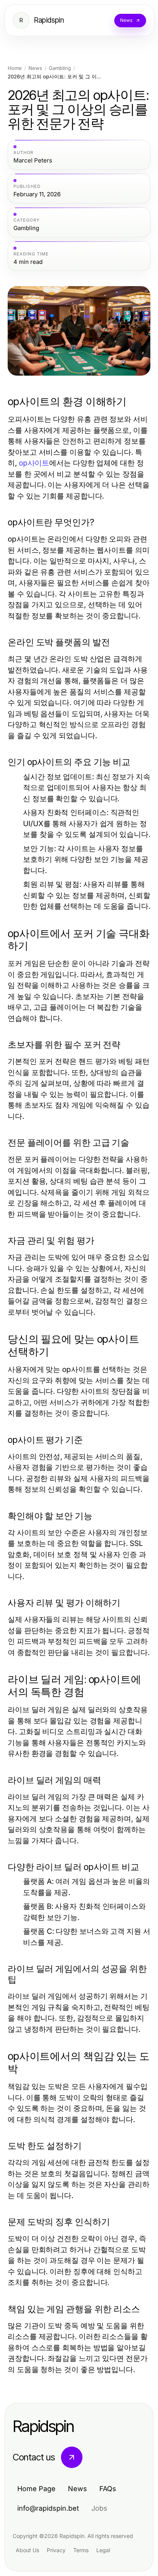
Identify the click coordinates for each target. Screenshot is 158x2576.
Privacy (56, 2550)
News (35, 68)
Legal (103, 2550)
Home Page (36, 2489)
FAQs (108, 2489)
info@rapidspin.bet (48, 2508)
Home (15, 68)
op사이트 (34, 463)
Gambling (60, 68)
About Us (27, 2550)
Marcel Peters (33, 161)
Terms (81, 2550)
